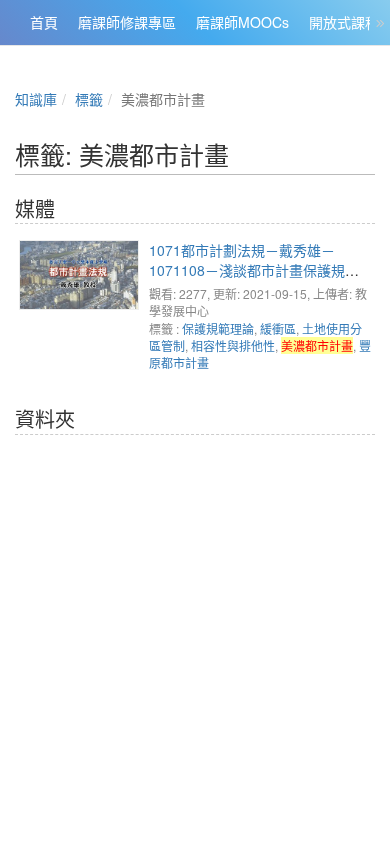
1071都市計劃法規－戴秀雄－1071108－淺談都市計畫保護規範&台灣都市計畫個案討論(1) (258, 270)
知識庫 (36, 99)
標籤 (89, 99)
